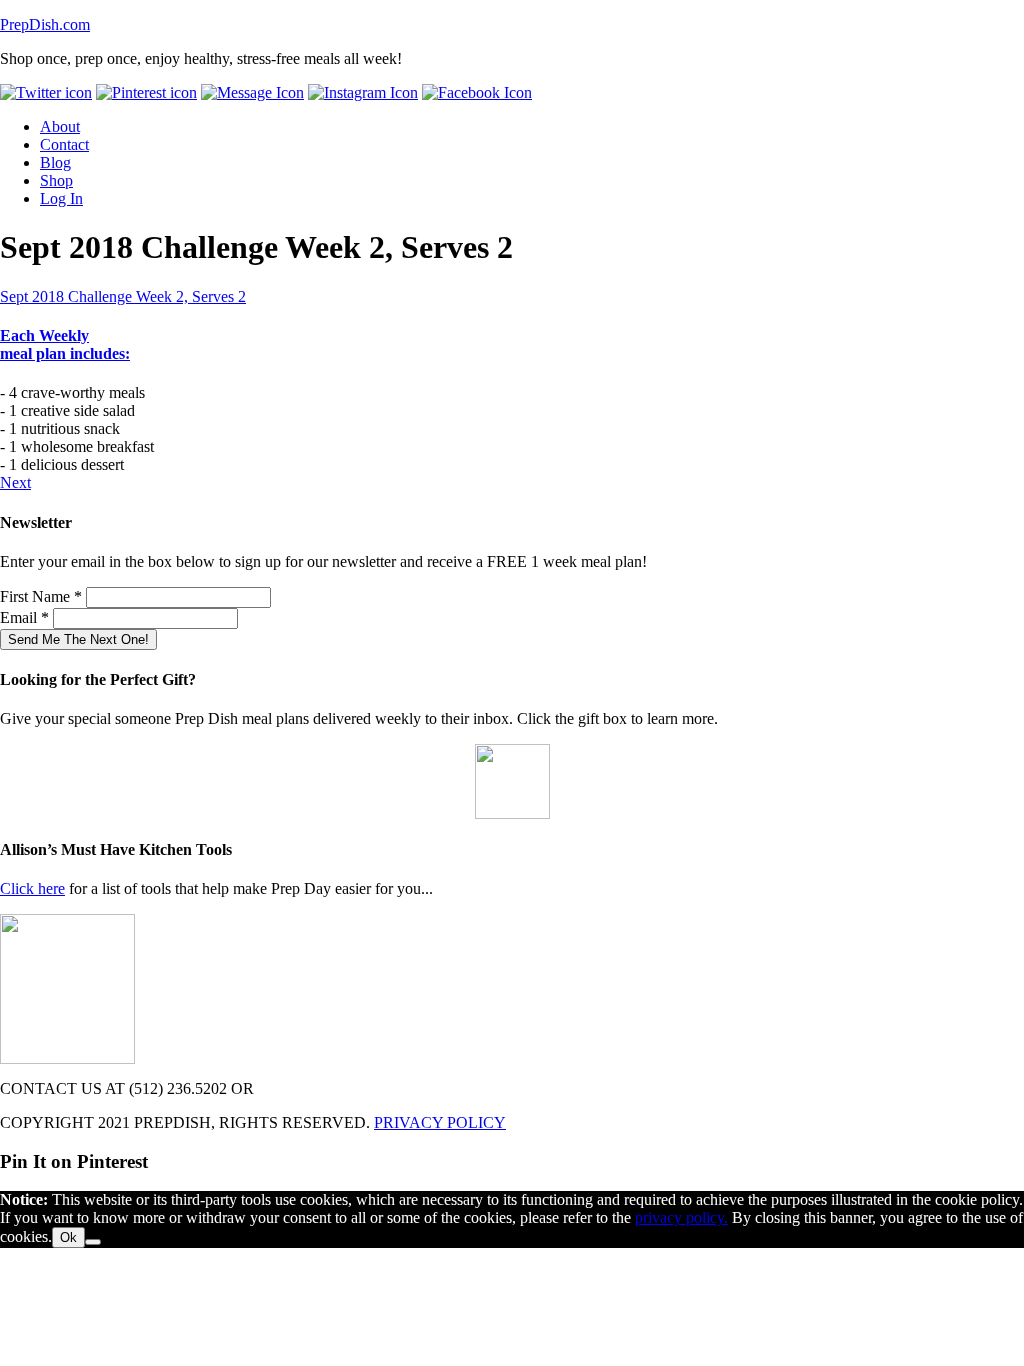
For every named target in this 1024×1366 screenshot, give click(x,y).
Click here (32, 888)
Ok (68, 1237)
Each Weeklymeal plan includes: (65, 344)
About (60, 126)
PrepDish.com (45, 24)
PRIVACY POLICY (440, 1122)
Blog (55, 162)
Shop (56, 180)
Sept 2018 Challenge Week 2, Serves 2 (123, 296)
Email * (24, 617)
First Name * (41, 596)
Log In (61, 198)
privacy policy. (681, 1217)
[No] (93, 1242)
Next (15, 482)
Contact (64, 144)
